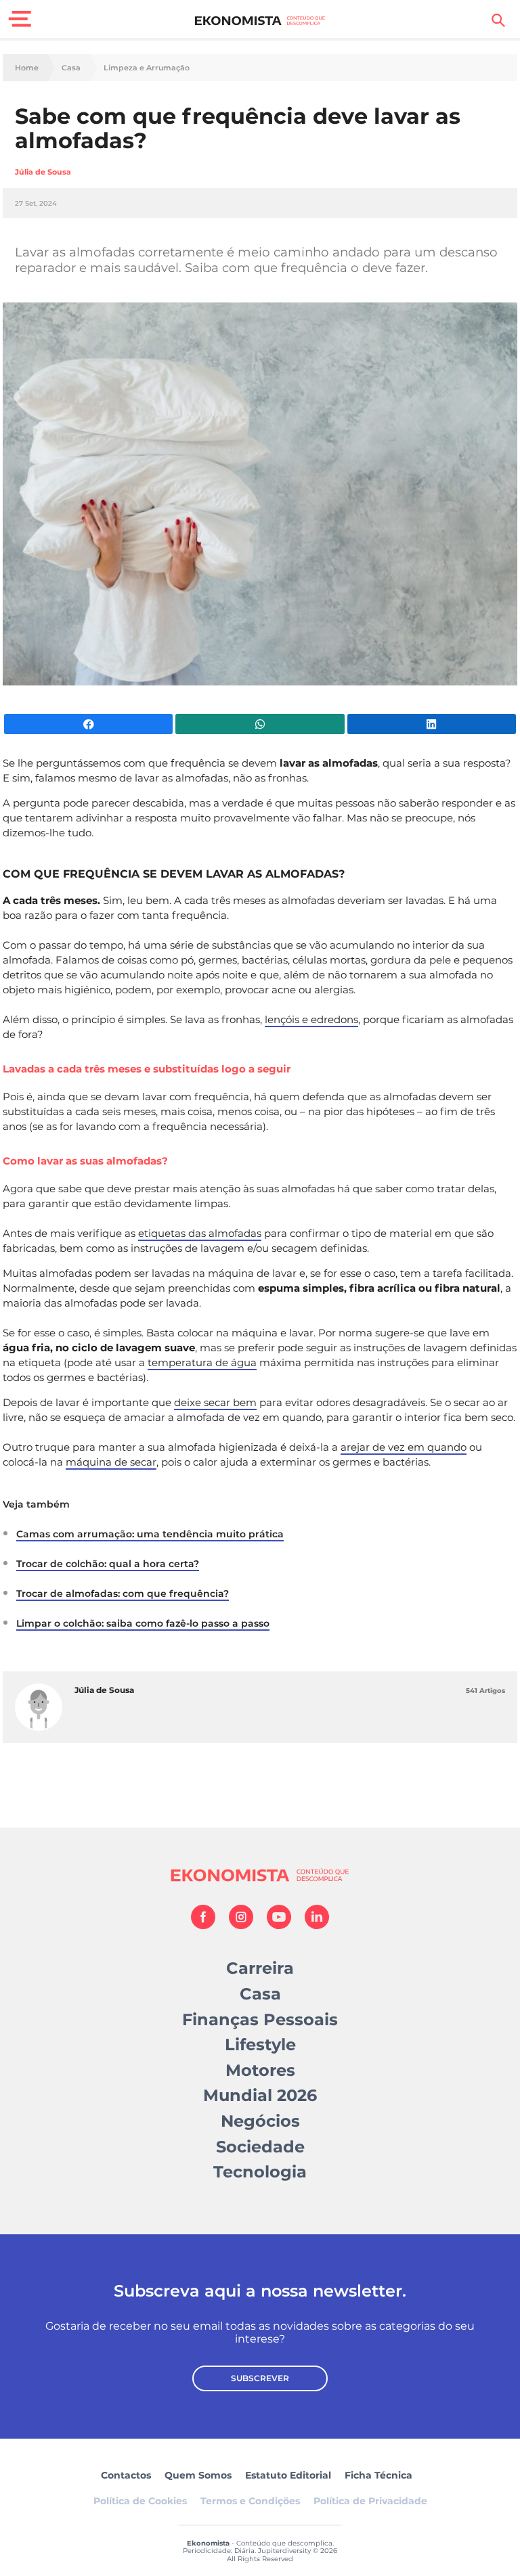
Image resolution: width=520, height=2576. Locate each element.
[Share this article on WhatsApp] (260, 724)
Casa (71, 68)
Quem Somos (198, 2475)
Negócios (260, 2121)
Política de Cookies (140, 2501)
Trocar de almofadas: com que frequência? (123, 1594)
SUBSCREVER (260, 2378)
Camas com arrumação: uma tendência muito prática (150, 1534)
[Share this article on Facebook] (88, 724)
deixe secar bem (215, 1402)
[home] (260, 20)
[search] (498, 20)
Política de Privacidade (370, 2501)
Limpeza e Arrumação (147, 68)
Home (27, 68)
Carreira (260, 1968)
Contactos (126, 2475)
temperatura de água (202, 1362)
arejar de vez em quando (404, 1447)
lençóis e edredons (311, 1019)
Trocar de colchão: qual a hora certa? (108, 1564)
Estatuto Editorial (288, 2475)
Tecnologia (260, 2172)
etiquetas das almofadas (200, 1233)
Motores (260, 2070)
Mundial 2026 (260, 2095)
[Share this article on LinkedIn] (432, 724)
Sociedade (260, 2147)
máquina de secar (111, 1462)
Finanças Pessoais (260, 2019)
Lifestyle (260, 2044)
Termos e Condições (250, 2501)
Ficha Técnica (378, 2475)
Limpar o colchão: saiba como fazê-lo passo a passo (143, 1623)
